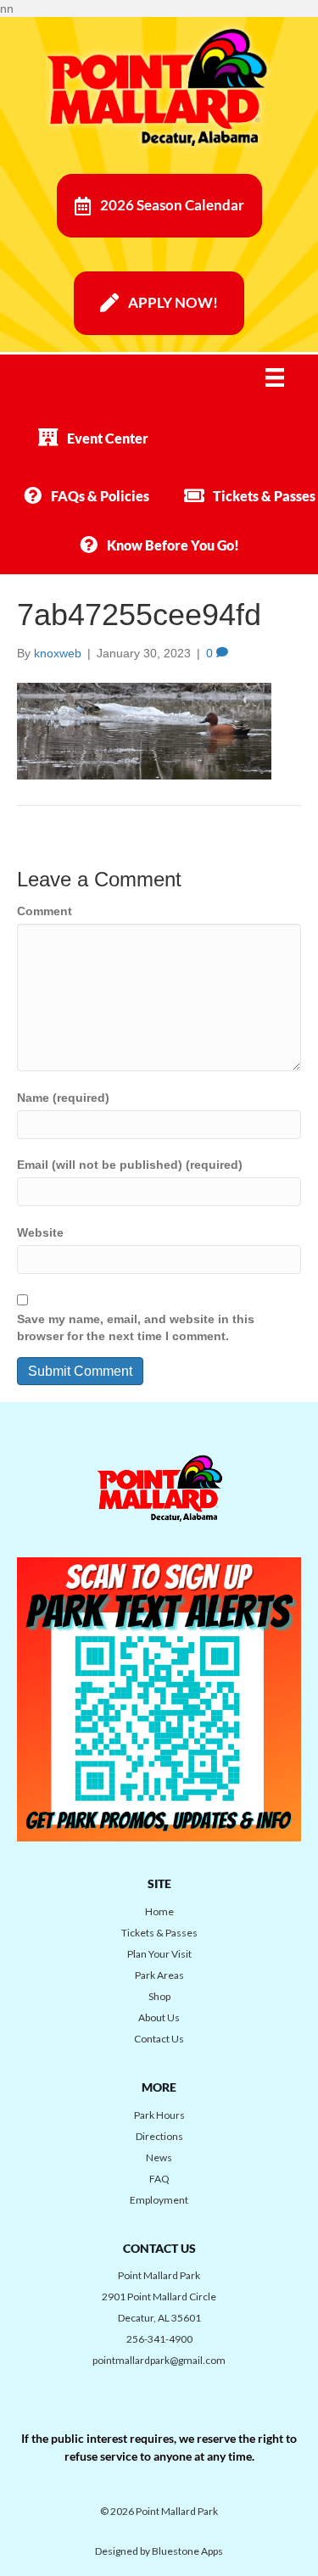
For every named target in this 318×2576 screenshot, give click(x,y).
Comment (45, 911)
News (159, 2157)
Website (40, 1232)
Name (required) (63, 1098)
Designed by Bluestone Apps (159, 2551)
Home (159, 1911)
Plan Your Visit (159, 1954)
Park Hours (159, 2115)
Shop (159, 1996)
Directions (159, 2136)
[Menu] (286, 377)
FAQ (159, 2179)
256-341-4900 (159, 2339)
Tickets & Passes (159, 1933)
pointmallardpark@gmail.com (159, 2360)
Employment (159, 2200)
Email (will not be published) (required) (130, 1165)
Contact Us (159, 2039)
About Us (159, 2017)
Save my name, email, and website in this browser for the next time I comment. (136, 1327)
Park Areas (159, 1975)
